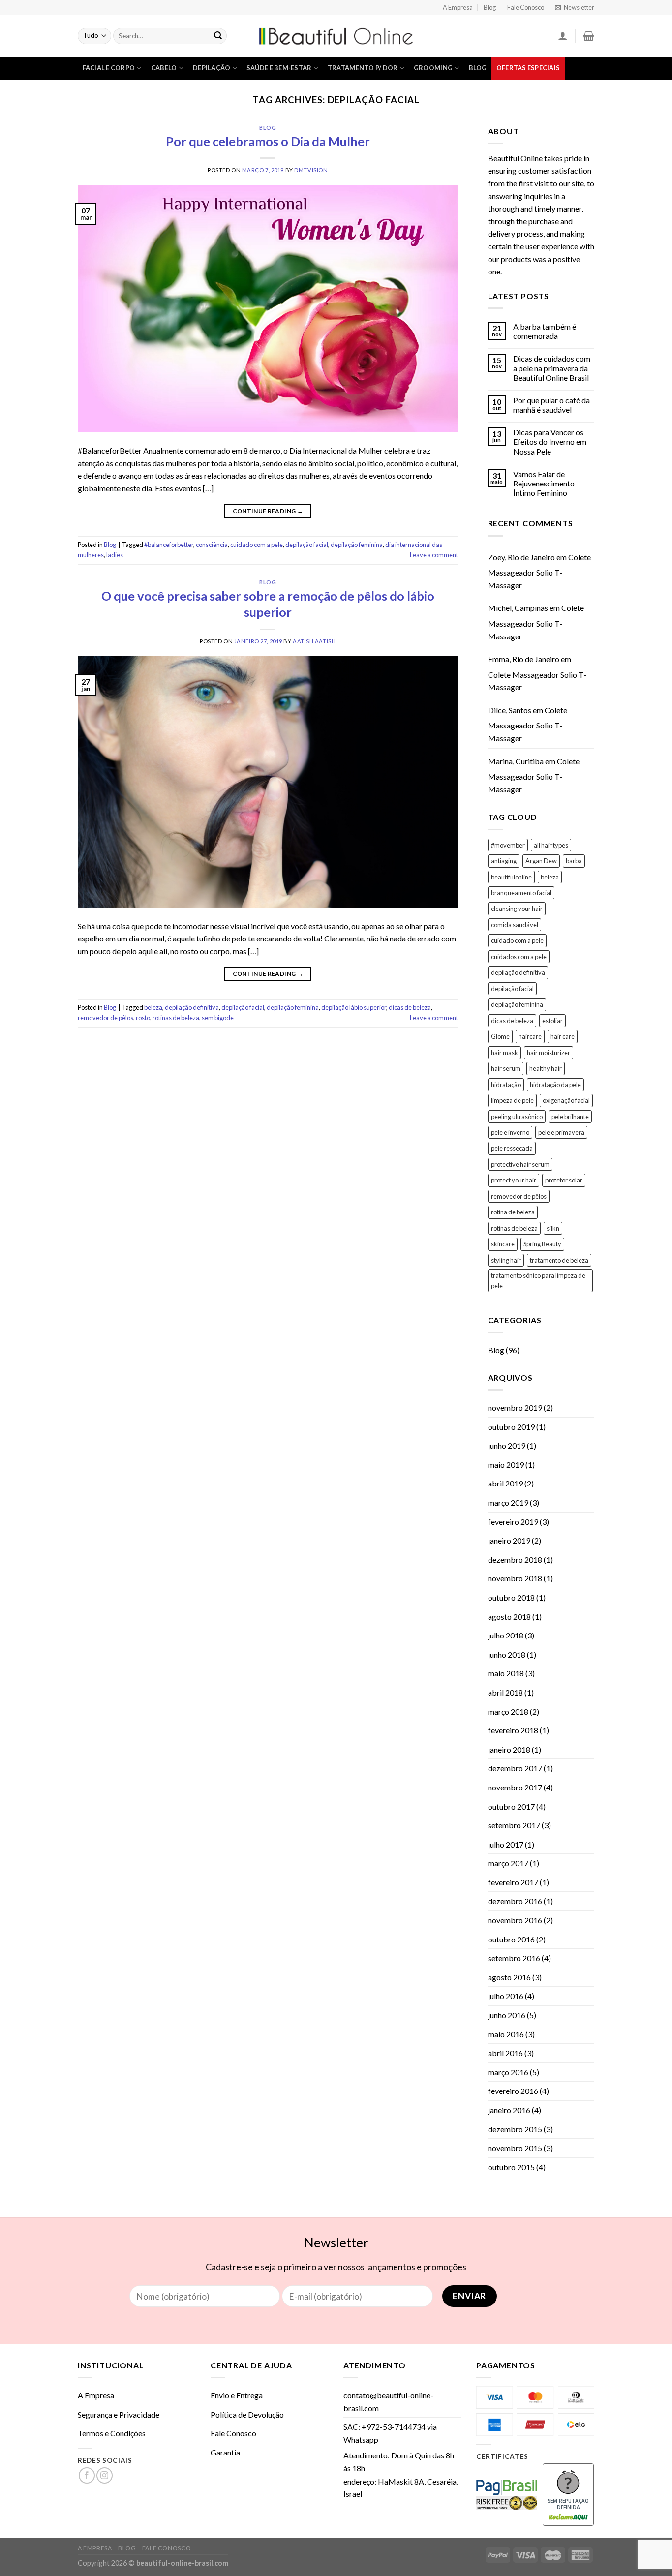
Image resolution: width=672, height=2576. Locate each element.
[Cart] (589, 36)
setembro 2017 (514, 1825)
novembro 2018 (515, 1578)
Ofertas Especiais (528, 68)
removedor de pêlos (106, 1018)
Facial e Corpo (109, 68)
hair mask (504, 1053)
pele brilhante (570, 1117)
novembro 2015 (515, 2148)
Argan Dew (541, 861)
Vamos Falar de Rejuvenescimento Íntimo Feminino (544, 483)
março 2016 (508, 2072)
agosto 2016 (509, 1977)
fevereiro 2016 (513, 2091)
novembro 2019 (515, 1408)
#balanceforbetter (169, 545)
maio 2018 (506, 1673)
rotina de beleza (513, 1212)
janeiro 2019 (509, 1540)
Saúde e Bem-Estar (279, 68)
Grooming (433, 68)
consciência (212, 545)
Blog (490, 7)
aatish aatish (314, 641)
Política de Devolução (247, 2414)
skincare (503, 1244)
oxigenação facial (566, 1100)
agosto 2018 (509, 1617)
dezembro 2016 (515, 1901)
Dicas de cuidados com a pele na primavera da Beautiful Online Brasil (552, 368)
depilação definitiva (192, 1007)
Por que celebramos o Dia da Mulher (268, 141)
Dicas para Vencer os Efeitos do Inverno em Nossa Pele (550, 441)
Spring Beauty (542, 1244)
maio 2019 (506, 1465)
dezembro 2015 (515, 2129)
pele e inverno (510, 1132)
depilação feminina (357, 545)
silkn (553, 1228)
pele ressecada (512, 1148)
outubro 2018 (511, 1597)
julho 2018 (506, 1635)
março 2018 (508, 1712)
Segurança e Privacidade (119, 2414)
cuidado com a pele (257, 545)
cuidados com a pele (519, 957)
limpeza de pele (512, 1100)
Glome (500, 1036)
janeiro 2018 (509, 1749)
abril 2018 (505, 1692)
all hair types (551, 845)
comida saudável (515, 925)
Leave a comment (434, 555)
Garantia (225, 2452)
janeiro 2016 (509, 2110)
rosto (143, 1018)
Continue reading (268, 511)
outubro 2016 (511, 1939)
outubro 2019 (511, 1427)
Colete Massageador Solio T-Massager (539, 571)
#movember (508, 845)
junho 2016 (507, 2015)
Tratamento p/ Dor (363, 68)
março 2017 (508, 1863)
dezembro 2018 (515, 1560)
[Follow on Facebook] (87, 2475)
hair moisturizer (549, 1053)
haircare (530, 1036)
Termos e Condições (112, 2433)
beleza (153, 1007)
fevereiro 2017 (513, 1882)
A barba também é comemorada (545, 331)
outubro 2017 (511, 1806)
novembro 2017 (515, 1787)
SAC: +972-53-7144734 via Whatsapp (390, 2433)
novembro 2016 (515, 1920)
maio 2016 (506, 2034)
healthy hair (546, 1068)
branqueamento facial (521, 893)
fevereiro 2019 (513, 1522)
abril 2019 (505, 1483)
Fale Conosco (526, 7)
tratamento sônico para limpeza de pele (538, 1280)
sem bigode (218, 1018)
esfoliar (552, 1021)
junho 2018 (507, 1654)
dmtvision (311, 170)
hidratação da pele (555, 1085)
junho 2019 (507, 1445)
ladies (115, 555)
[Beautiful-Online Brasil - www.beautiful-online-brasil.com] (336, 36)
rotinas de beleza (176, 1018)
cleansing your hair (517, 909)
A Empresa (458, 7)
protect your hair (514, 1180)
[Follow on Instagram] (105, 2475)
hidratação (506, 1085)
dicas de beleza (410, 1007)
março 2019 (508, 1502)
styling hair (506, 1260)
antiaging (504, 861)
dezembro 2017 (515, 1768)
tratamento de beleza (559, 1260)
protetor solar (564, 1180)
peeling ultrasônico (517, 1117)
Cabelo (164, 68)
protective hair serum (520, 1164)
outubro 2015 (511, 2167)
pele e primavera (561, 1132)
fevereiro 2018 (513, 1730)
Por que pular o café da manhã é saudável (551, 405)
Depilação (212, 68)
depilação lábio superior (354, 1007)
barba (574, 861)
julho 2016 (506, 1996)
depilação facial (307, 545)
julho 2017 (506, 1844)
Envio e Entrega (237, 2395)
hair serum (506, 1068)
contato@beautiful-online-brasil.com (388, 2402)
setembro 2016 (514, 1958)
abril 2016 (505, 2053)
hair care (563, 1036)
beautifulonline (511, 877)
